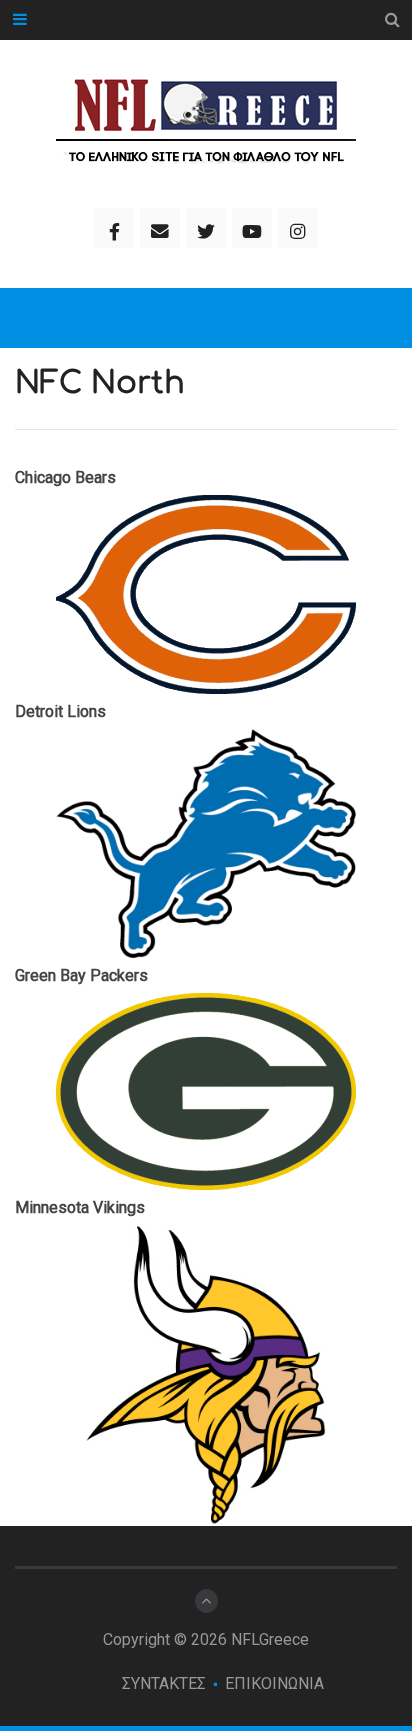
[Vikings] (206, 1375)
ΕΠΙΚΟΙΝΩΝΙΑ (274, 1683)
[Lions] (206, 843)
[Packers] (206, 1091)
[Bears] (206, 594)
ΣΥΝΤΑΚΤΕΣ (164, 1683)
